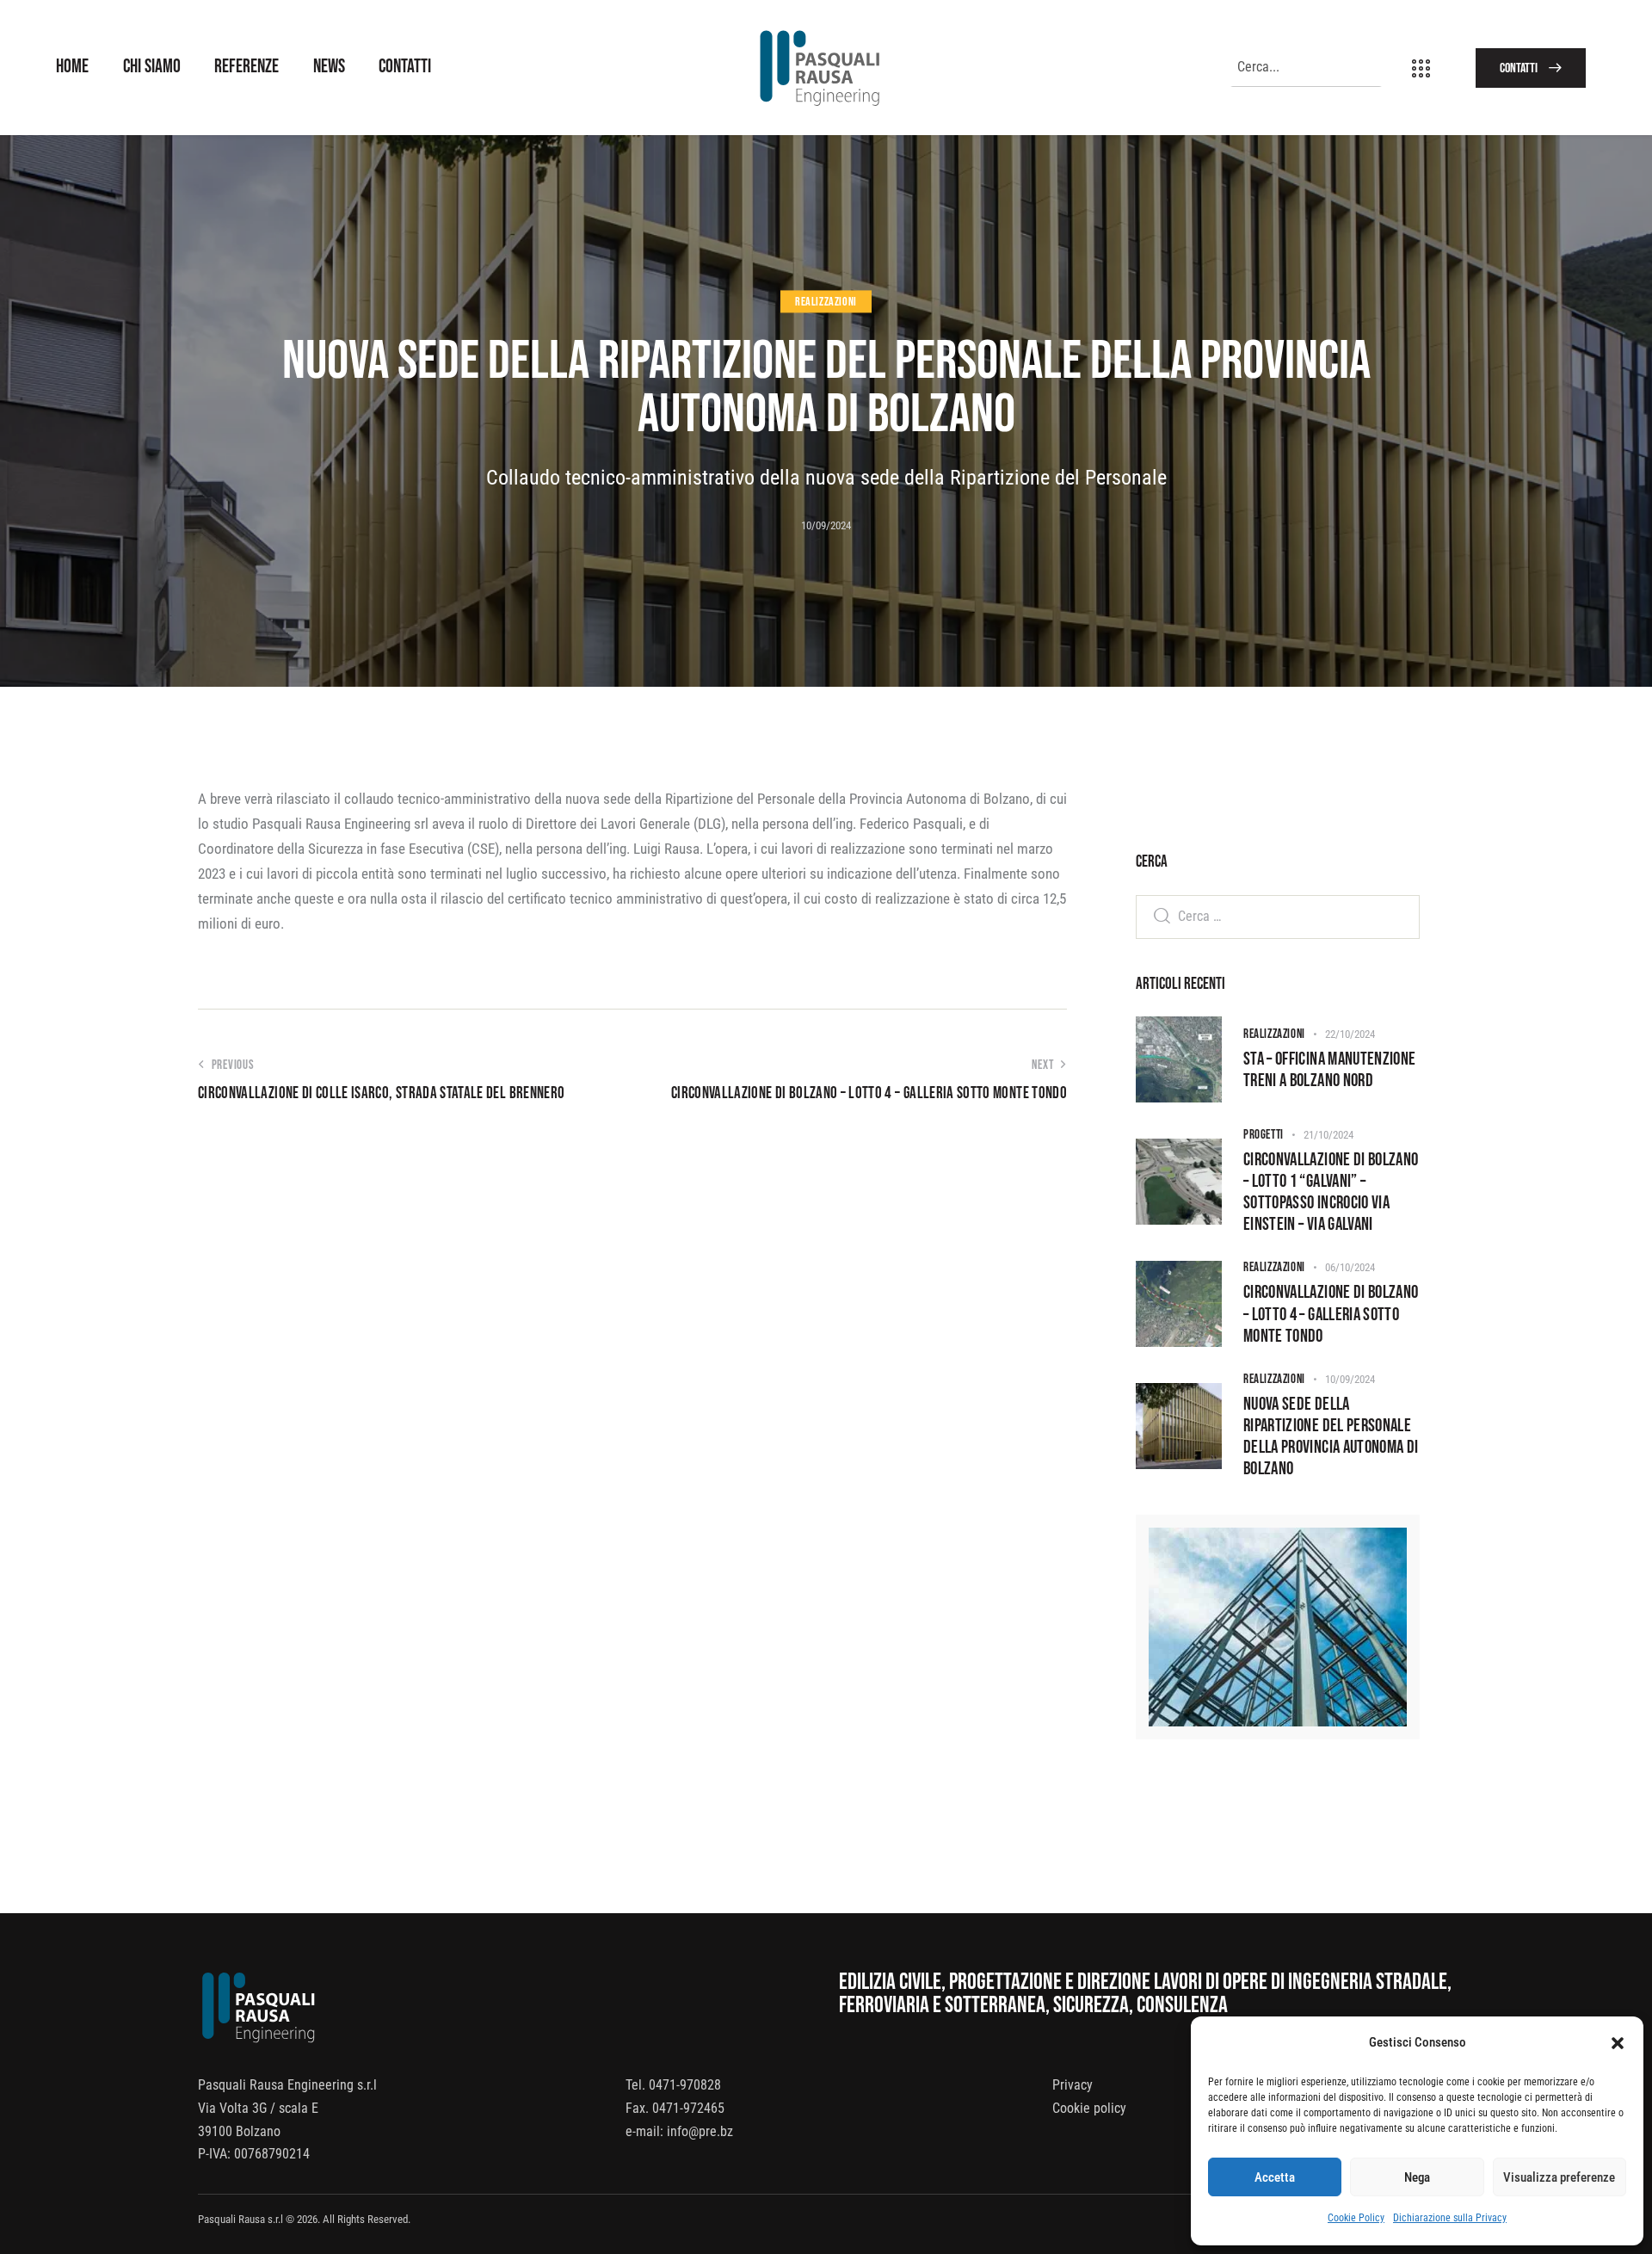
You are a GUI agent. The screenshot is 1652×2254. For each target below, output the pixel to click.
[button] (1618, 2043)
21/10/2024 (1328, 1135)
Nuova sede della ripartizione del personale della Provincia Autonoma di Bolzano (1331, 1436)
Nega (1417, 2177)
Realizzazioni (826, 302)
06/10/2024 (1350, 1267)
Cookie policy (1089, 2108)
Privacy (1073, 2085)
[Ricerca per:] (1278, 916)
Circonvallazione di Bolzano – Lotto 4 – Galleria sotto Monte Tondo (1331, 1314)
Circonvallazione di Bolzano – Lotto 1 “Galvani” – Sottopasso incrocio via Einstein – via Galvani (1331, 1192)
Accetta (1275, 2177)
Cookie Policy (1356, 2218)
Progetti (1264, 1135)
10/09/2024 (1350, 1379)
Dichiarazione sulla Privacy (1450, 2218)
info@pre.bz (700, 2131)
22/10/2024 (1350, 1034)
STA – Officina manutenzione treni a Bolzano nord (1329, 1070)
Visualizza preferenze (1559, 2177)
